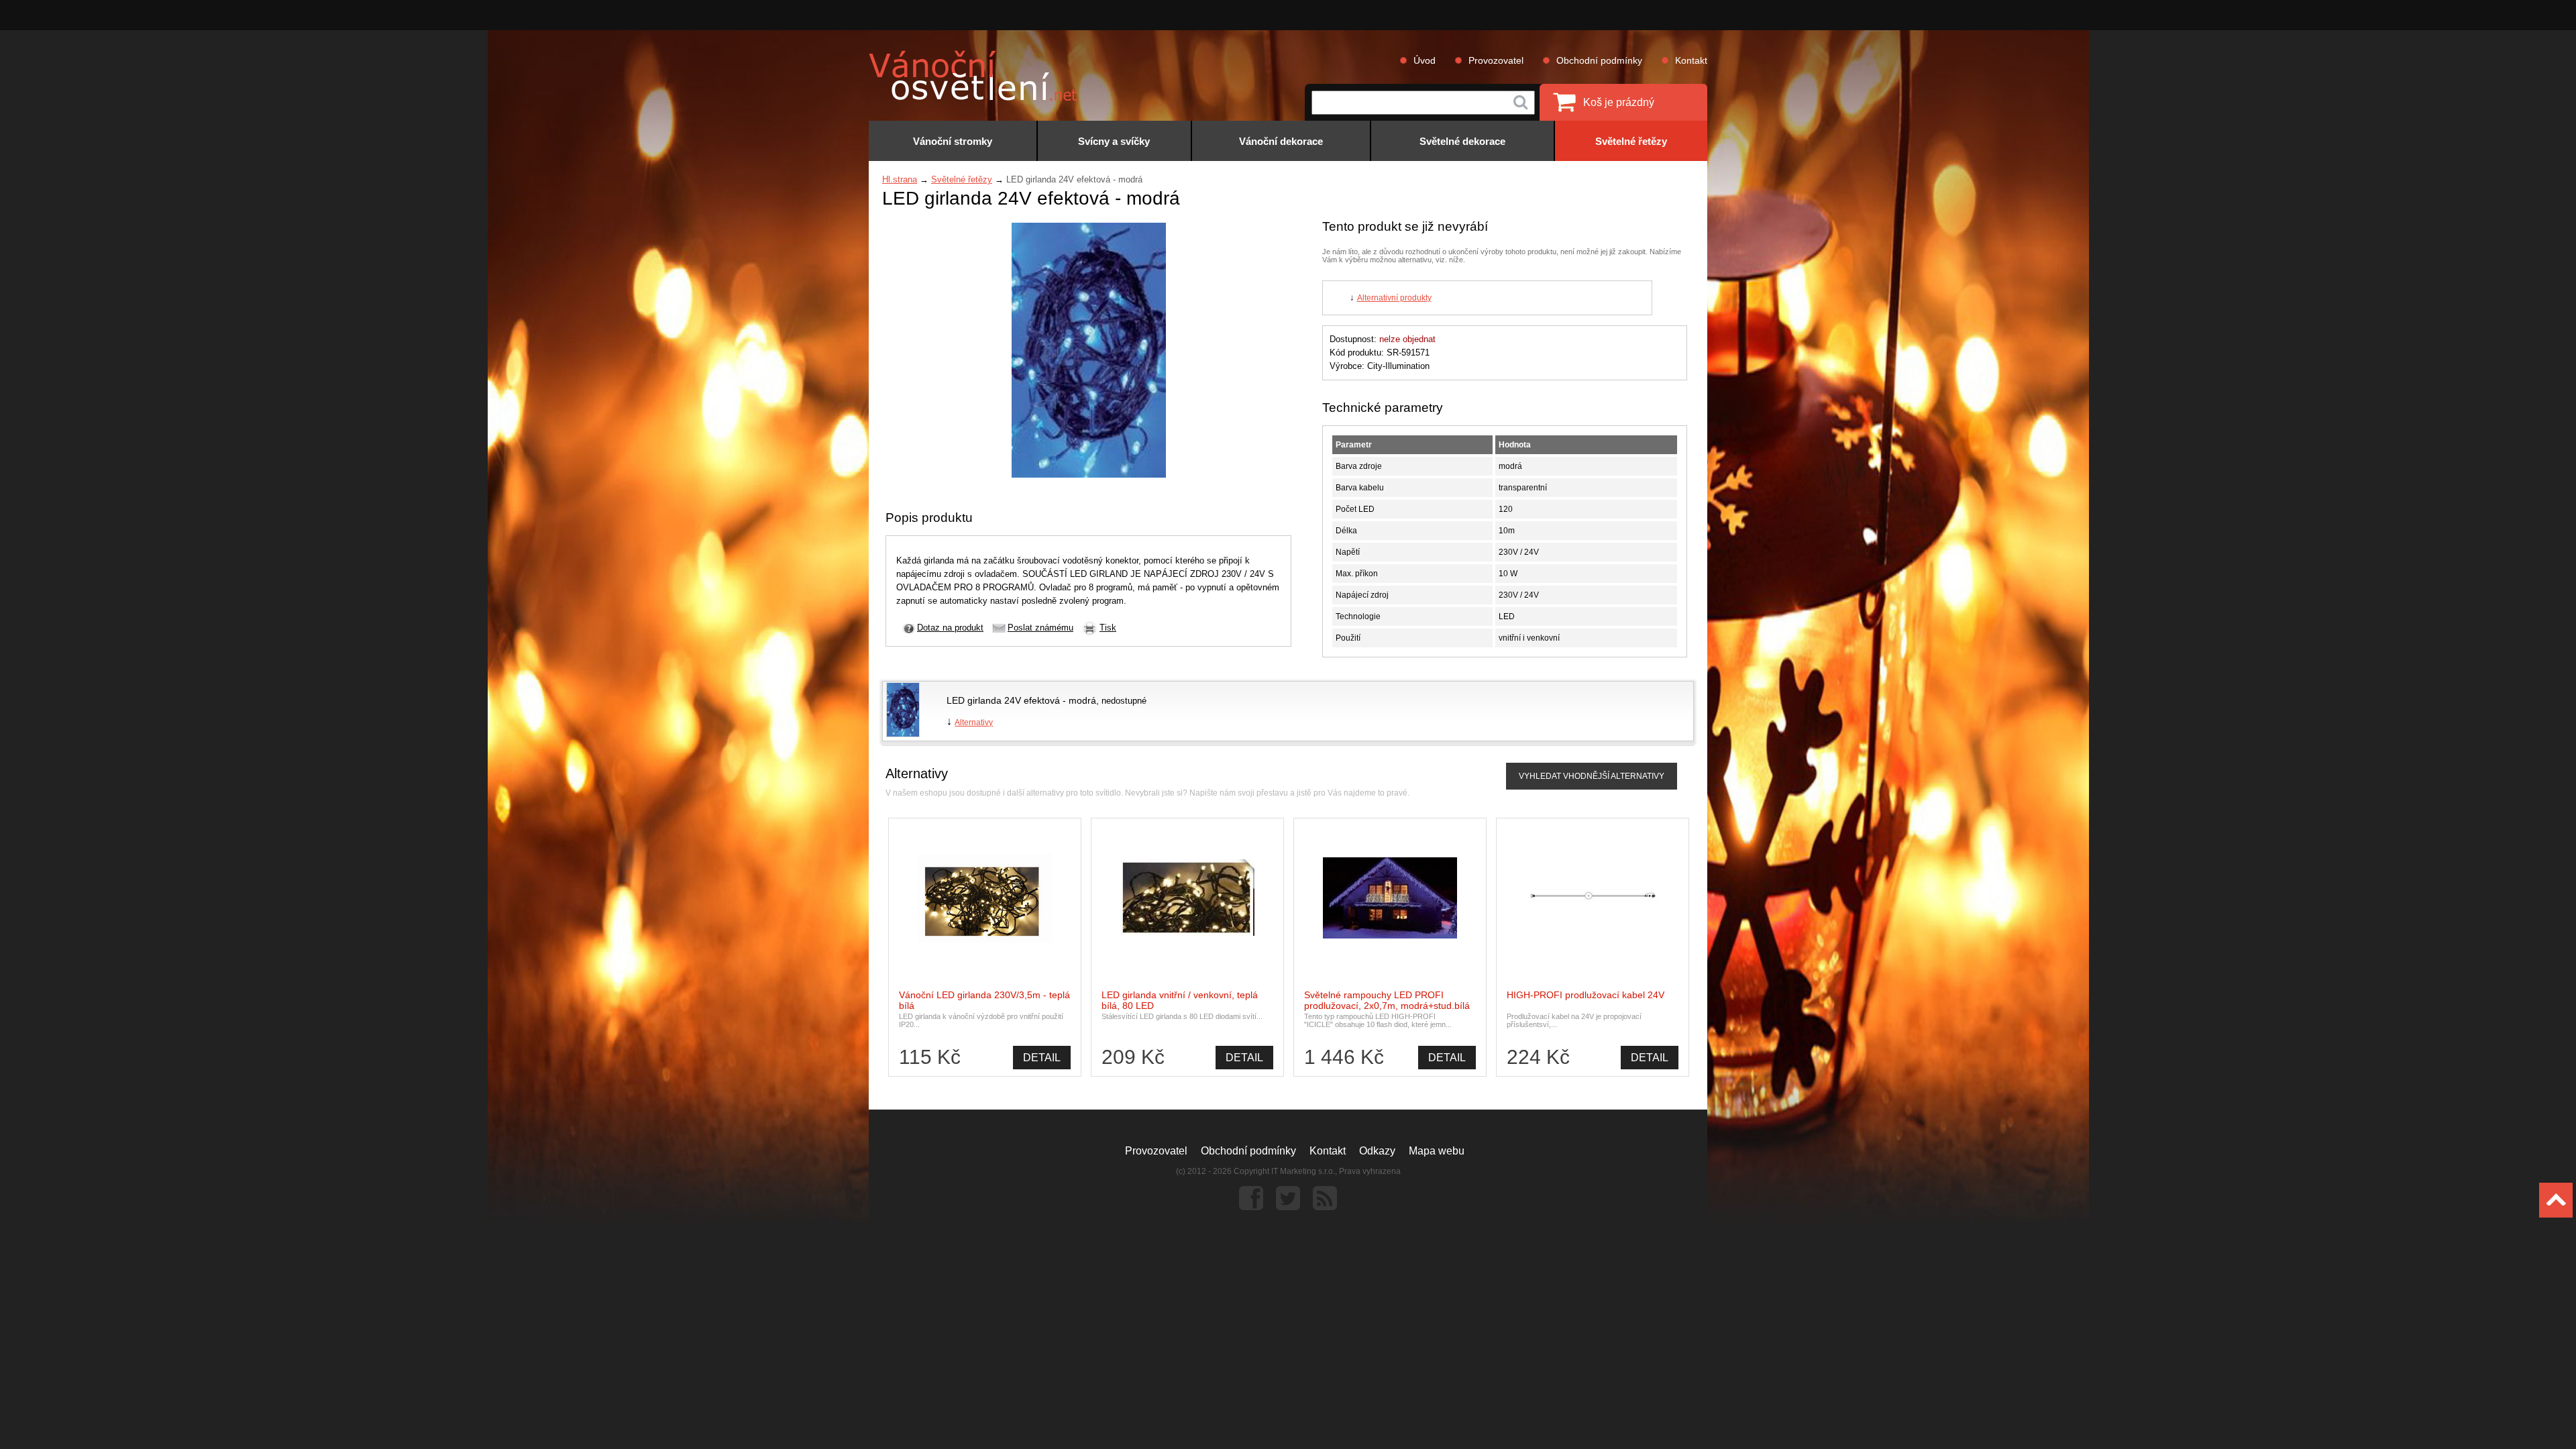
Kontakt (1691, 60)
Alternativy (974, 722)
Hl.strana (900, 179)
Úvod (1425, 60)
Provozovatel (1496, 60)
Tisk (1108, 628)
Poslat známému (1040, 628)
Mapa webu (1437, 1151)
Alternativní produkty (1394, 298)
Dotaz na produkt (950, 628)
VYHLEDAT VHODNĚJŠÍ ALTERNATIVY (1592, 776)
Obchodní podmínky (1599, 60)
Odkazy (1377, 1151)
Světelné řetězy (962, 179)
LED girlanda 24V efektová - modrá (1021, 700)
